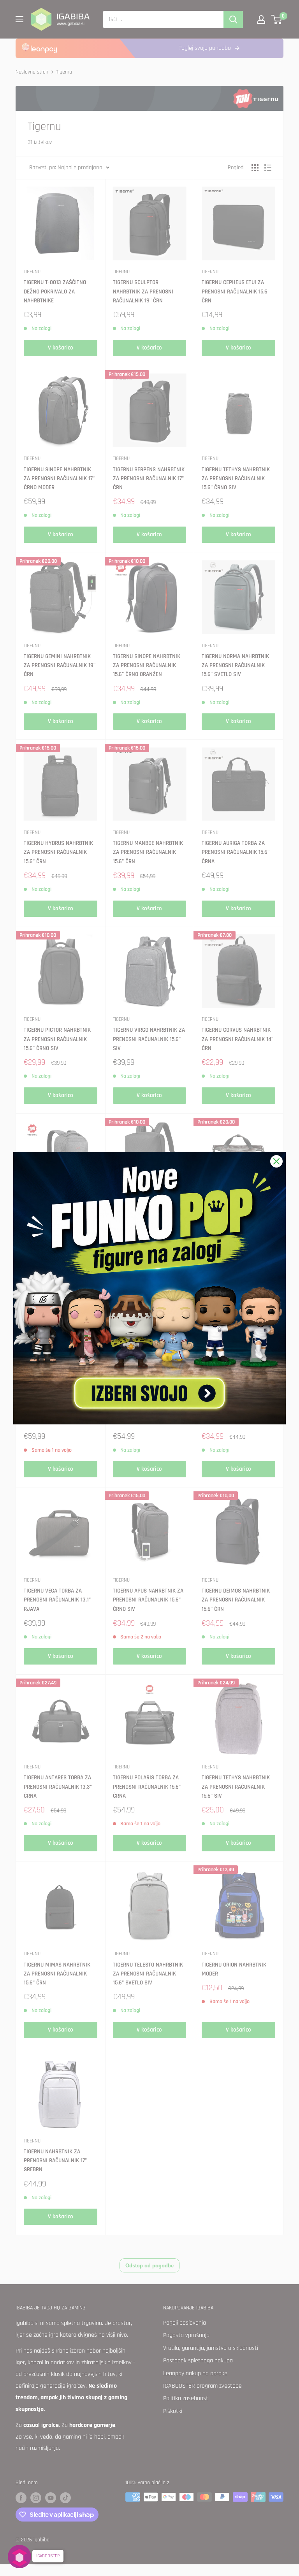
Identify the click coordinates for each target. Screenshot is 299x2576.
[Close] (276, 1161)
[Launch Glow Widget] (19, 2557)
